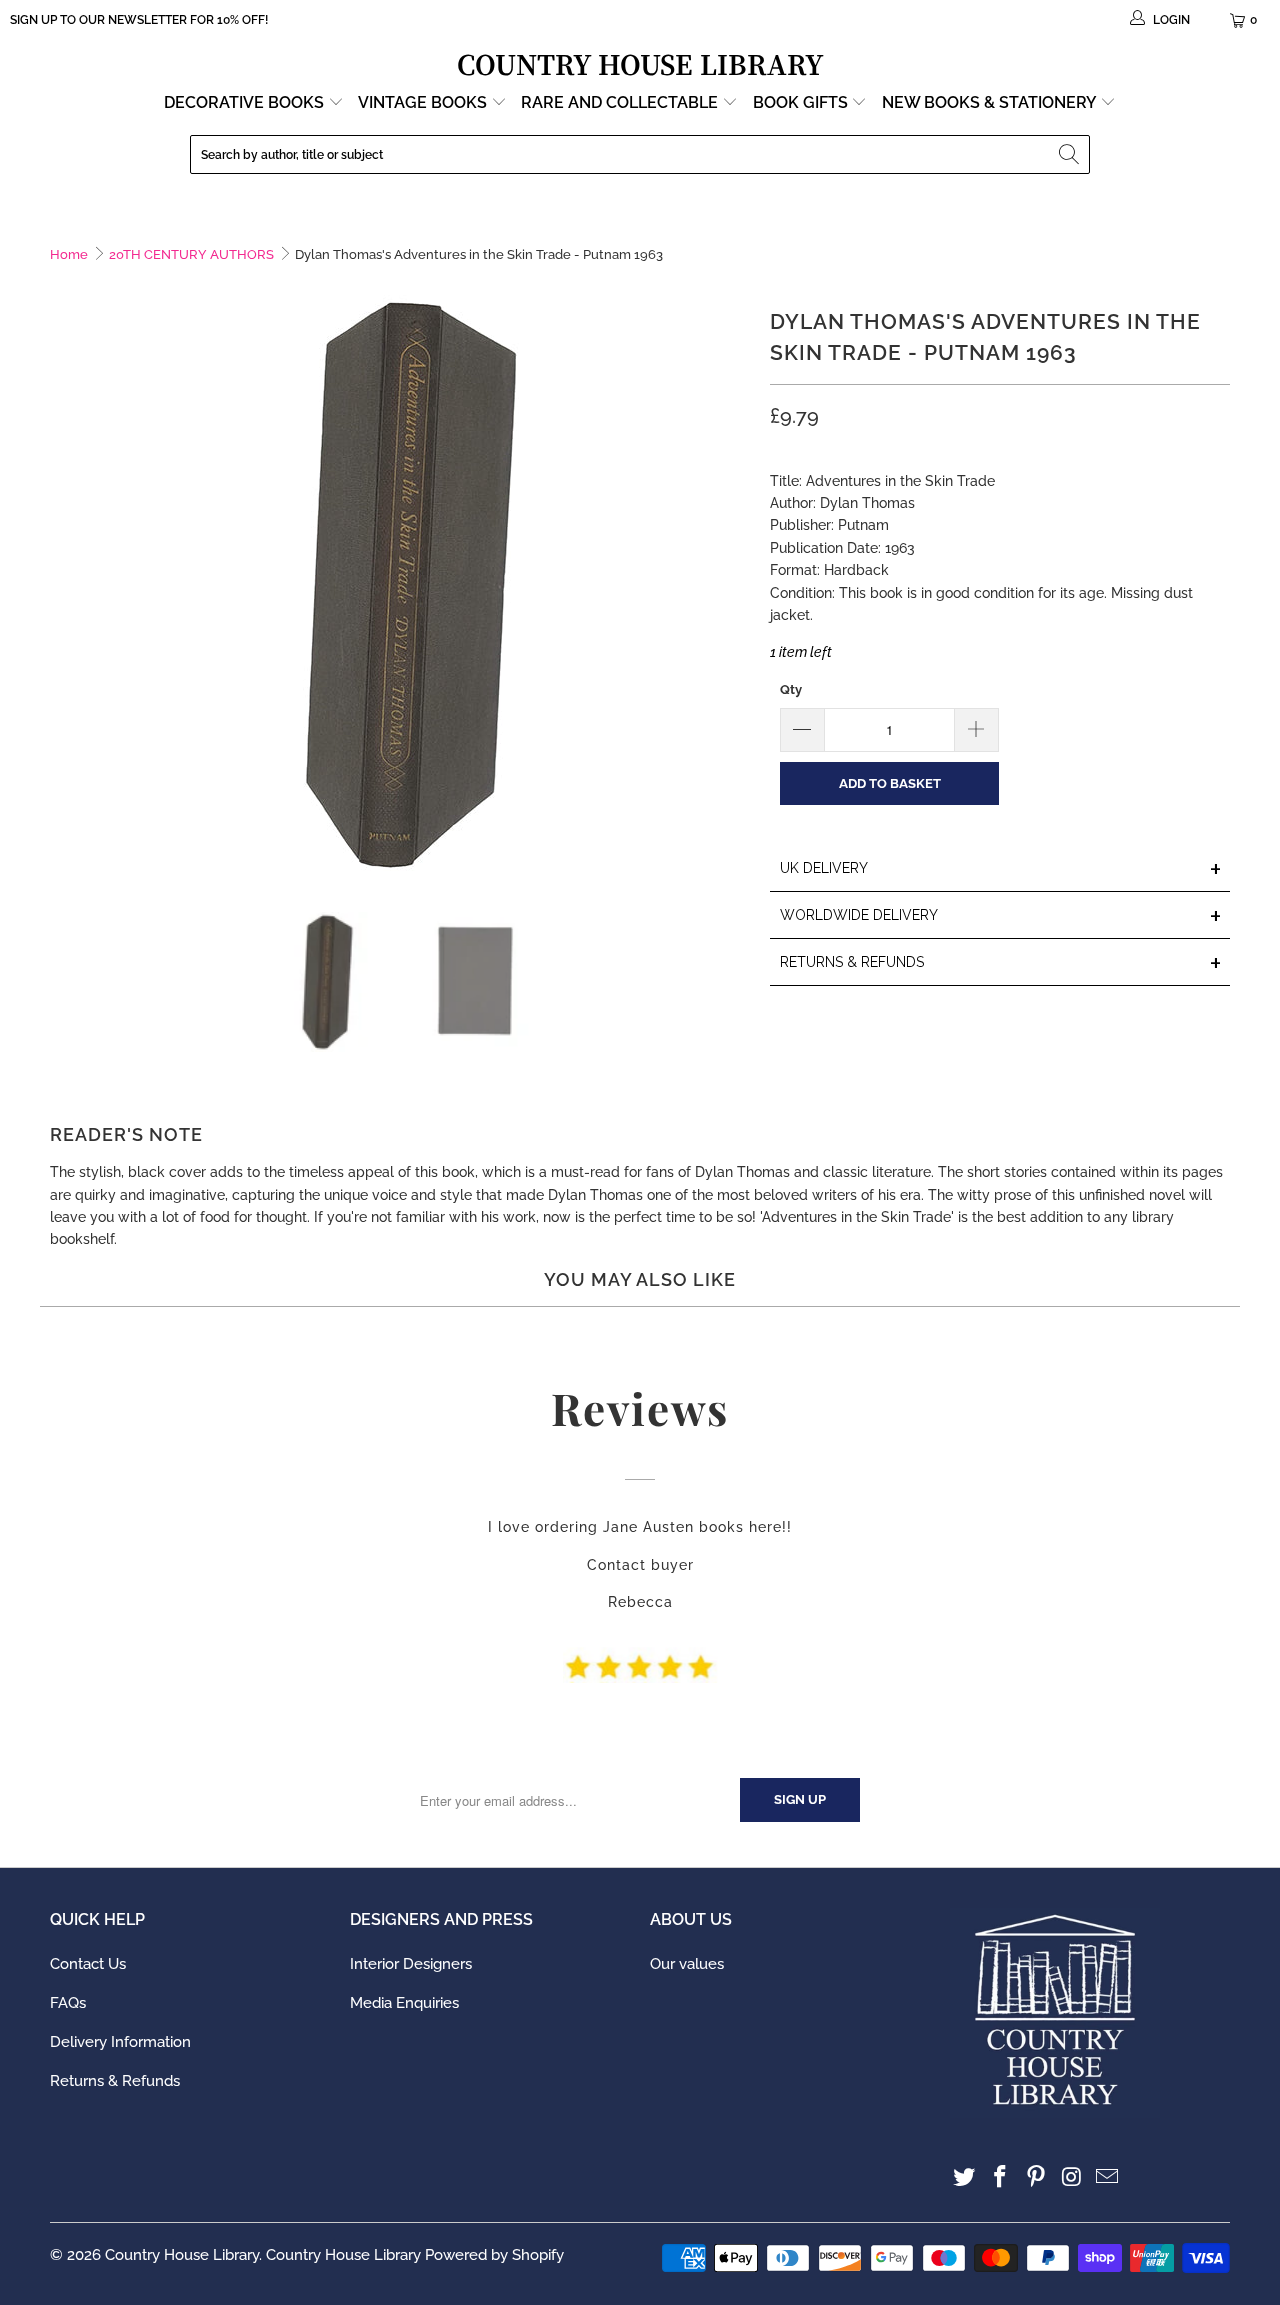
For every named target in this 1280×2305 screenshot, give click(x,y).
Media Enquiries (404, 2003)
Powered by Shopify (494, 2255)
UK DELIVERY (1001, 869)
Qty (791, 689)
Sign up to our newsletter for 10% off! (139, 20)
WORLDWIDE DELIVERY (1001, 916)
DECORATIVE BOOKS (246, 102)
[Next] (735, 584)
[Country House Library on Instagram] (1072, 2177)
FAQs (68, 2003)
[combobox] (640, 154)
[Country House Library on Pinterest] (1036, 2177)
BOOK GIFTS (802, 102)
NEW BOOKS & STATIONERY (991, 102)
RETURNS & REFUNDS (1001, 963)
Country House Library (182, 2255)
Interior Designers (411, 1964)
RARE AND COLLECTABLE (621, 102)
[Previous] (65, 584)
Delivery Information (120, 2042)
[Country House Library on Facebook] (1001, 2177)
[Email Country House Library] (1108, 2177)
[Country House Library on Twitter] (965, 2177)
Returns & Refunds (115, 2081)
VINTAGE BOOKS (422, 102)
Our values (687, 1964)
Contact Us (88, 1964)
